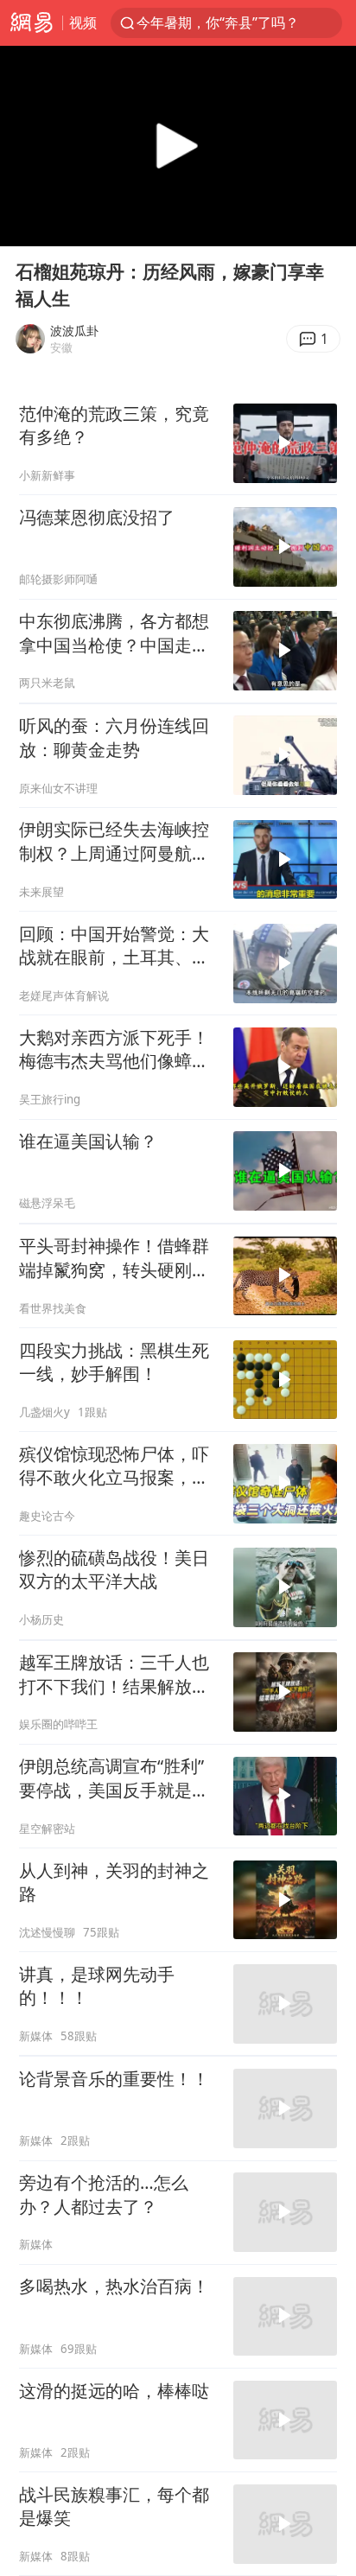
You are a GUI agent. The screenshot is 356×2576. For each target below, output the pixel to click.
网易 (31, 23)
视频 (83, 22)
